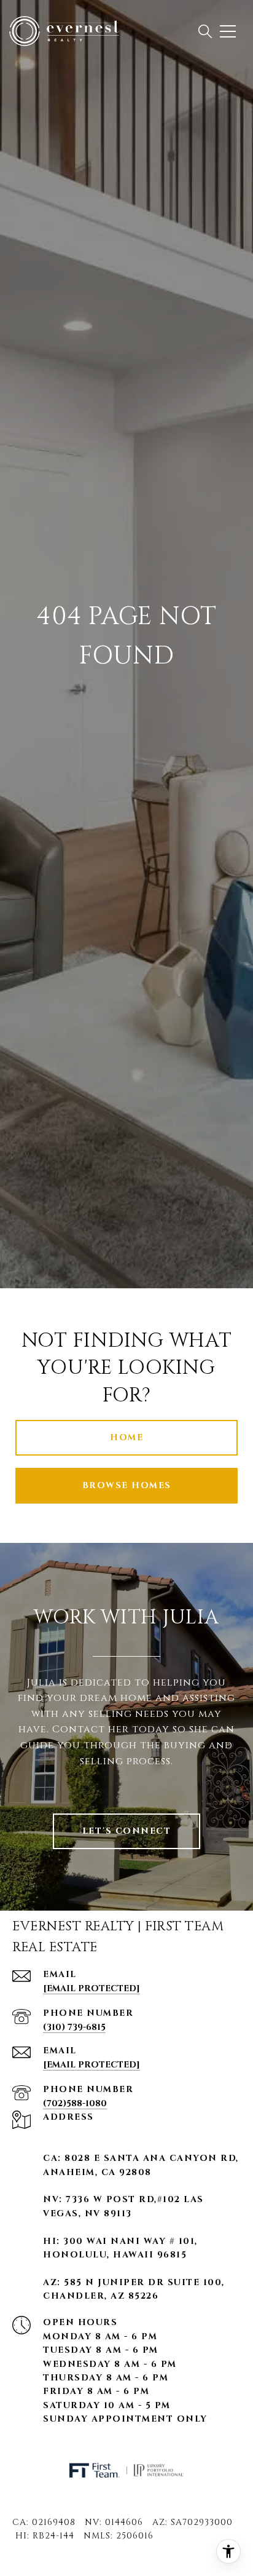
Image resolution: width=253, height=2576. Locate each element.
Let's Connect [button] (127, 1831)
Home (126, 1437)
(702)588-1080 (75, 2103)
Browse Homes (127, 1485)
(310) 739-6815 (74, 2027)
